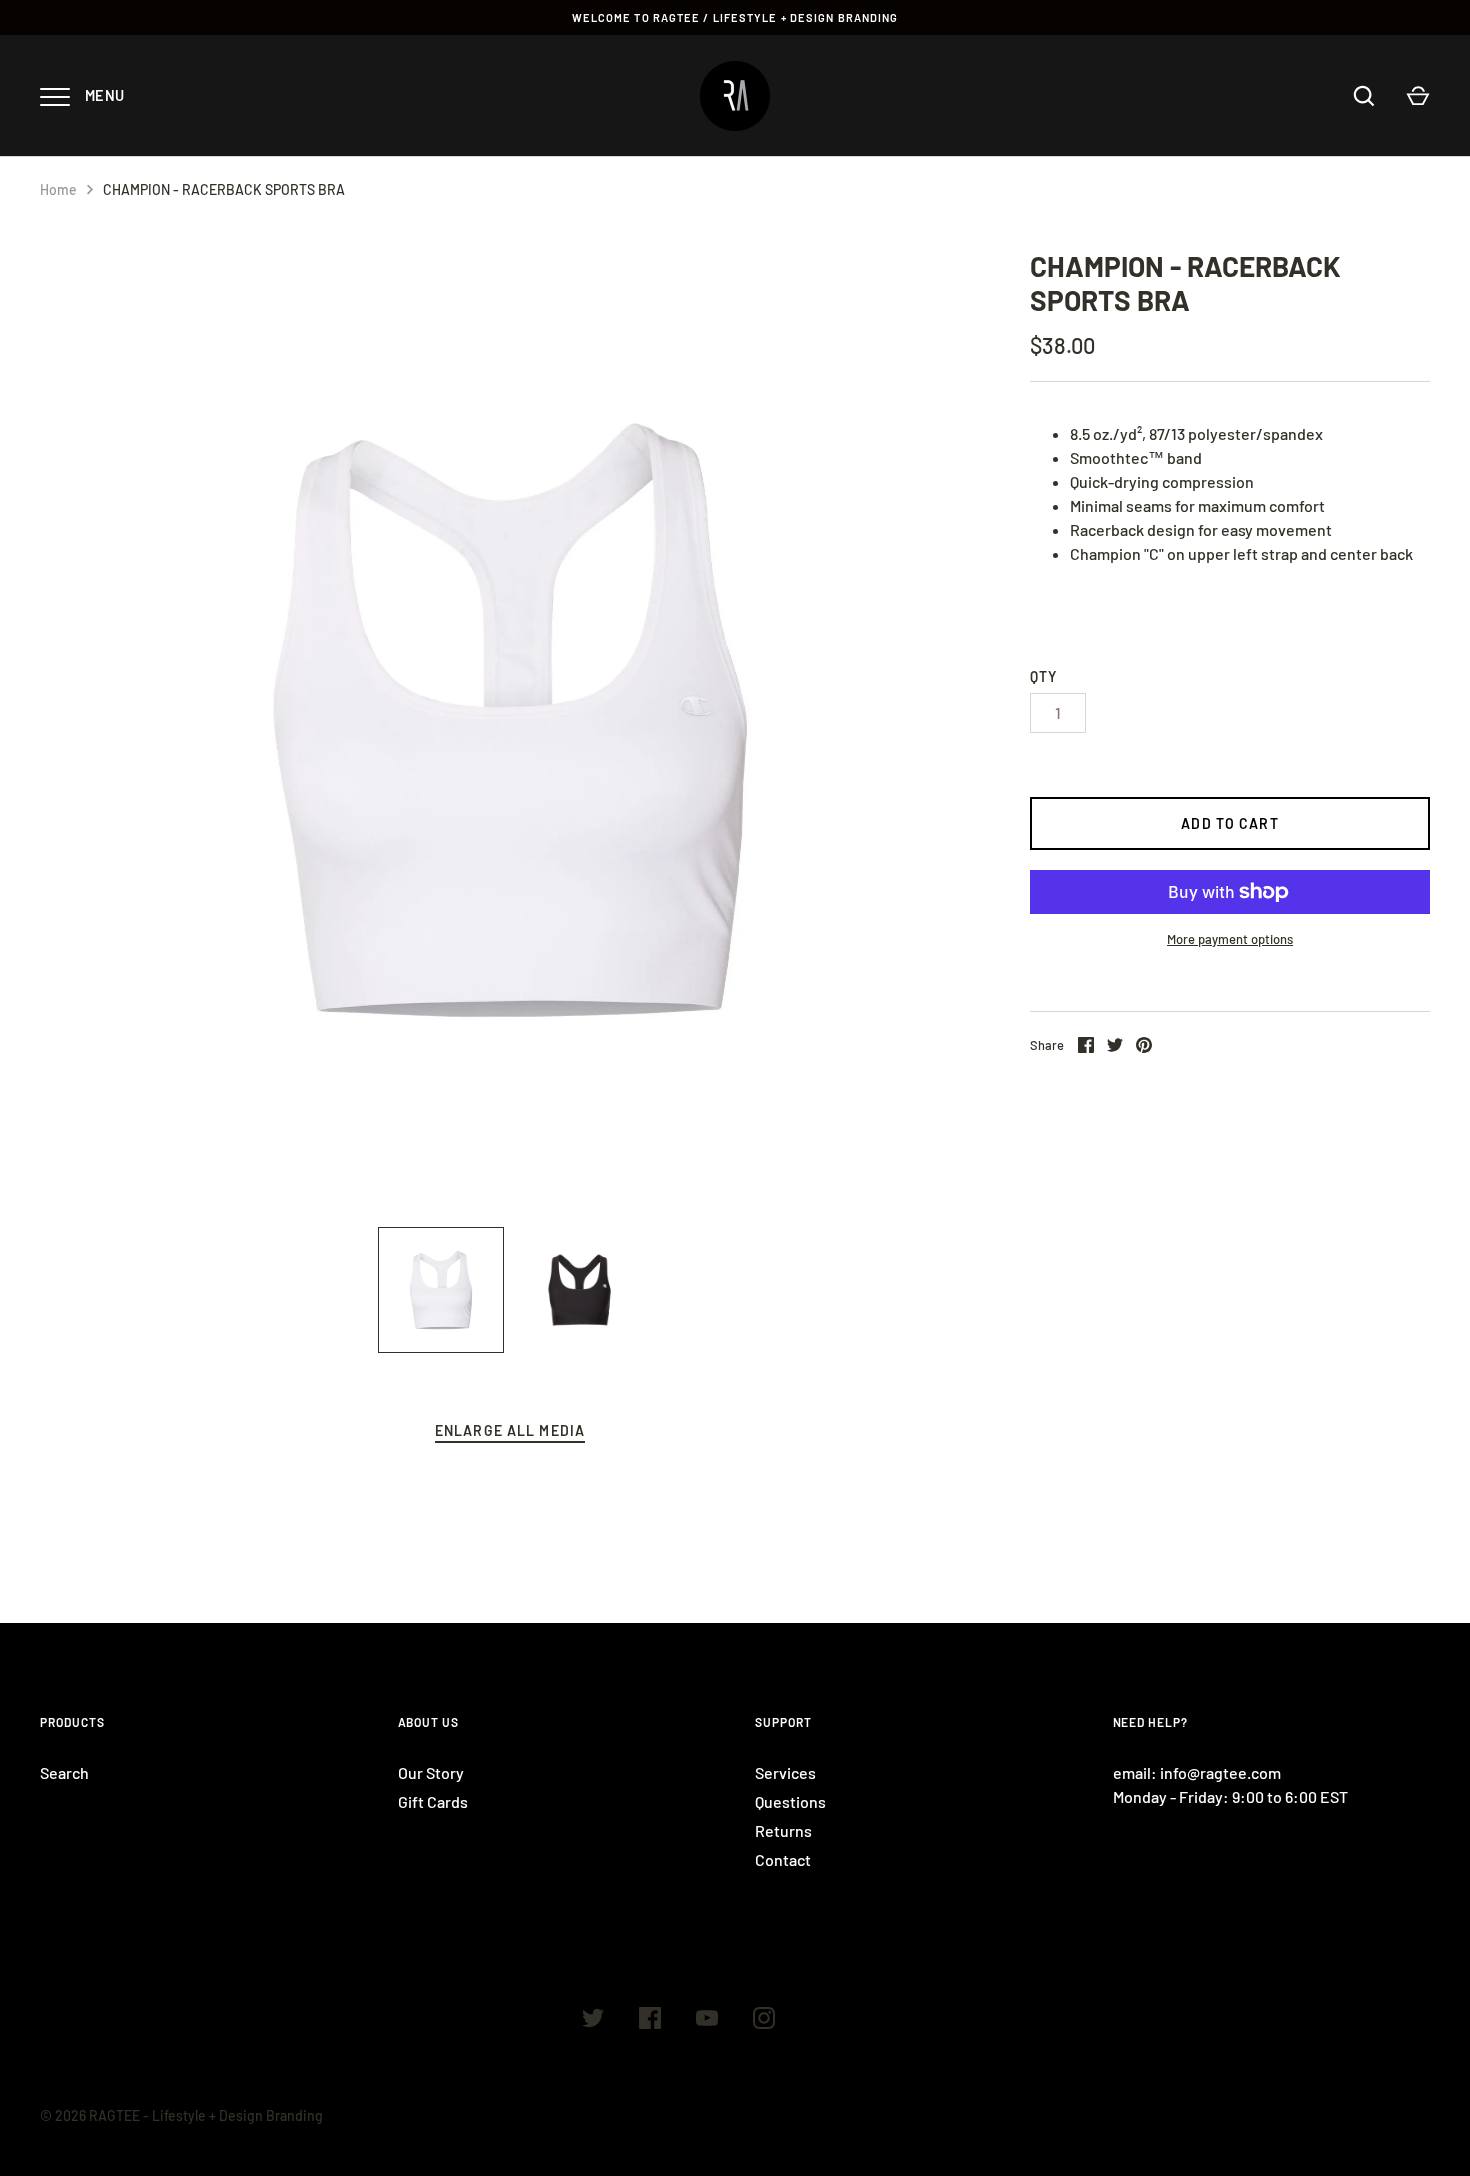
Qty (1043, 676)
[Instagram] (764, 2021)
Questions (790, 1801)
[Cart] (1418, 96)
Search (64, 1772)
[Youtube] (707, 2021)
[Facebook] (650, 2021)
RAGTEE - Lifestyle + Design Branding (206, 2115)
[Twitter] (593, 2021)
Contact (783, 1859)
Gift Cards (433, 1801)
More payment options (1230, 939)
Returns (783, 1830)
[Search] (1364, 96)
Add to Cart (1229, 823)
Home (58, 189)
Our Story (431, 1772)
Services (785, 1772)
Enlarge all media (510, 1430)
